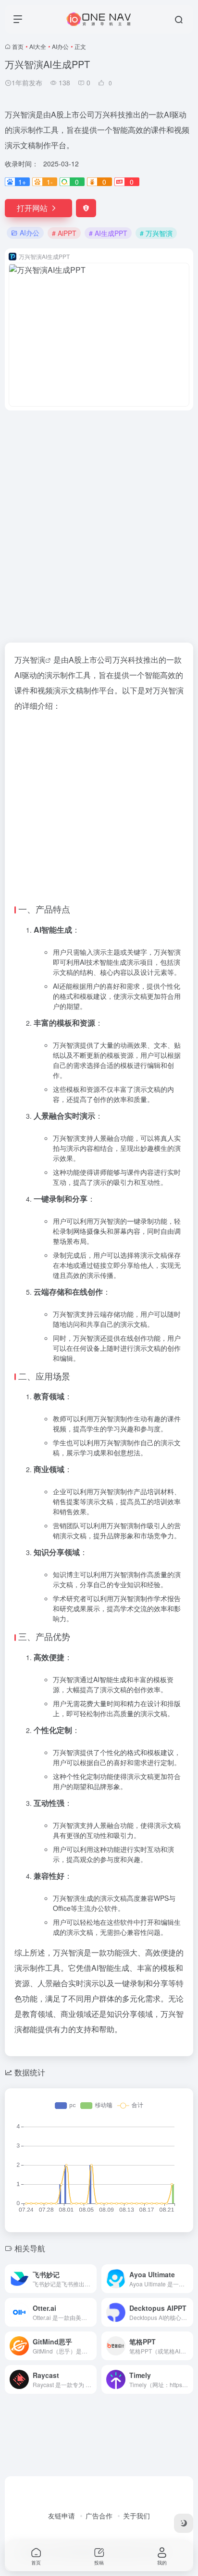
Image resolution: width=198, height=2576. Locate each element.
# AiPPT (64, 233)
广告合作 (99, 2516)
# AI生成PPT (108, 233)
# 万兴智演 (156, 233)
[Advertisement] (99, 521)
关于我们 (136, 2516)
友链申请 (62, 2516)
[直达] (91, 2279)
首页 (18, 46)
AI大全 (38, 46)
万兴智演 (30, 660)
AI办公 (60, 46)
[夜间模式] (184, 2523)
